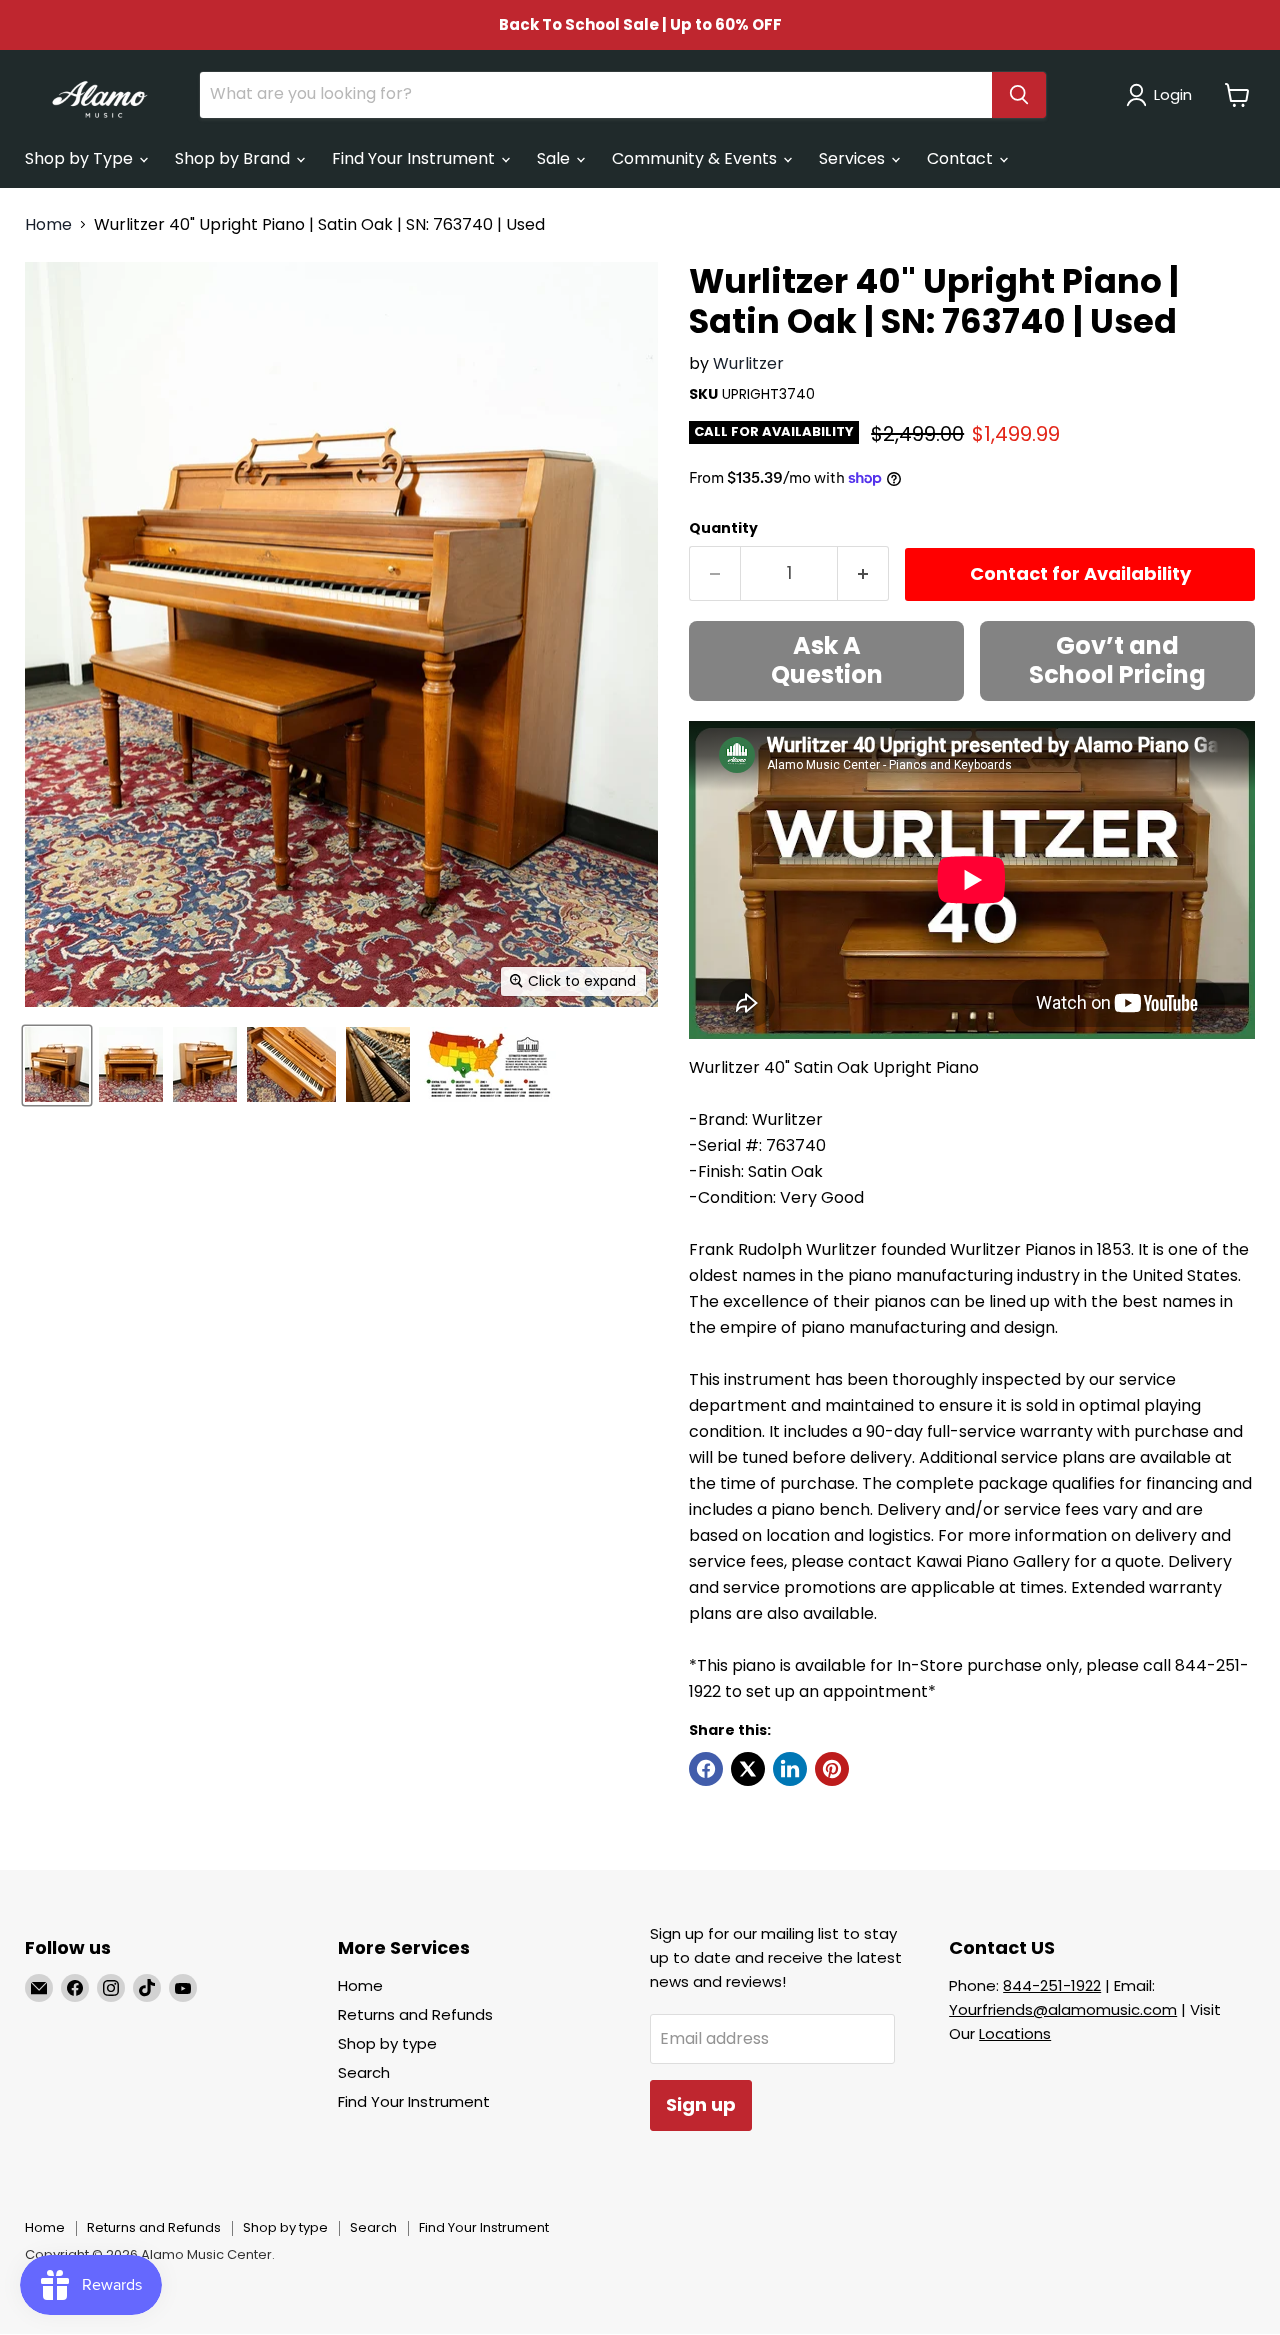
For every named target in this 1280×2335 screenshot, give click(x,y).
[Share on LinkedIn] (790, 1769)
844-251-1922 (1052, 1985)
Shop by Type (81, 158)
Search (364, 2072)
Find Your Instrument (415, 158)
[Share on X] (748, 1769)
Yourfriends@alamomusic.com (1063, 2009)
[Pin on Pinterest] (832, 1769)
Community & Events (696, 158)
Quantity (723, 528)
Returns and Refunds (415, 2014)
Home (48, 225)
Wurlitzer (748, 363)
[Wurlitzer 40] (57, 1064)
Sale (555, 158)
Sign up (701, 2104)
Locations (1015, 2033)
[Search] (1019, 95)
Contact (962, 158)
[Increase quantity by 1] (863, 573)
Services (854, 158)
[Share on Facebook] (706, 1769)
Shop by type (387, 2043)
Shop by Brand (234, 158)
